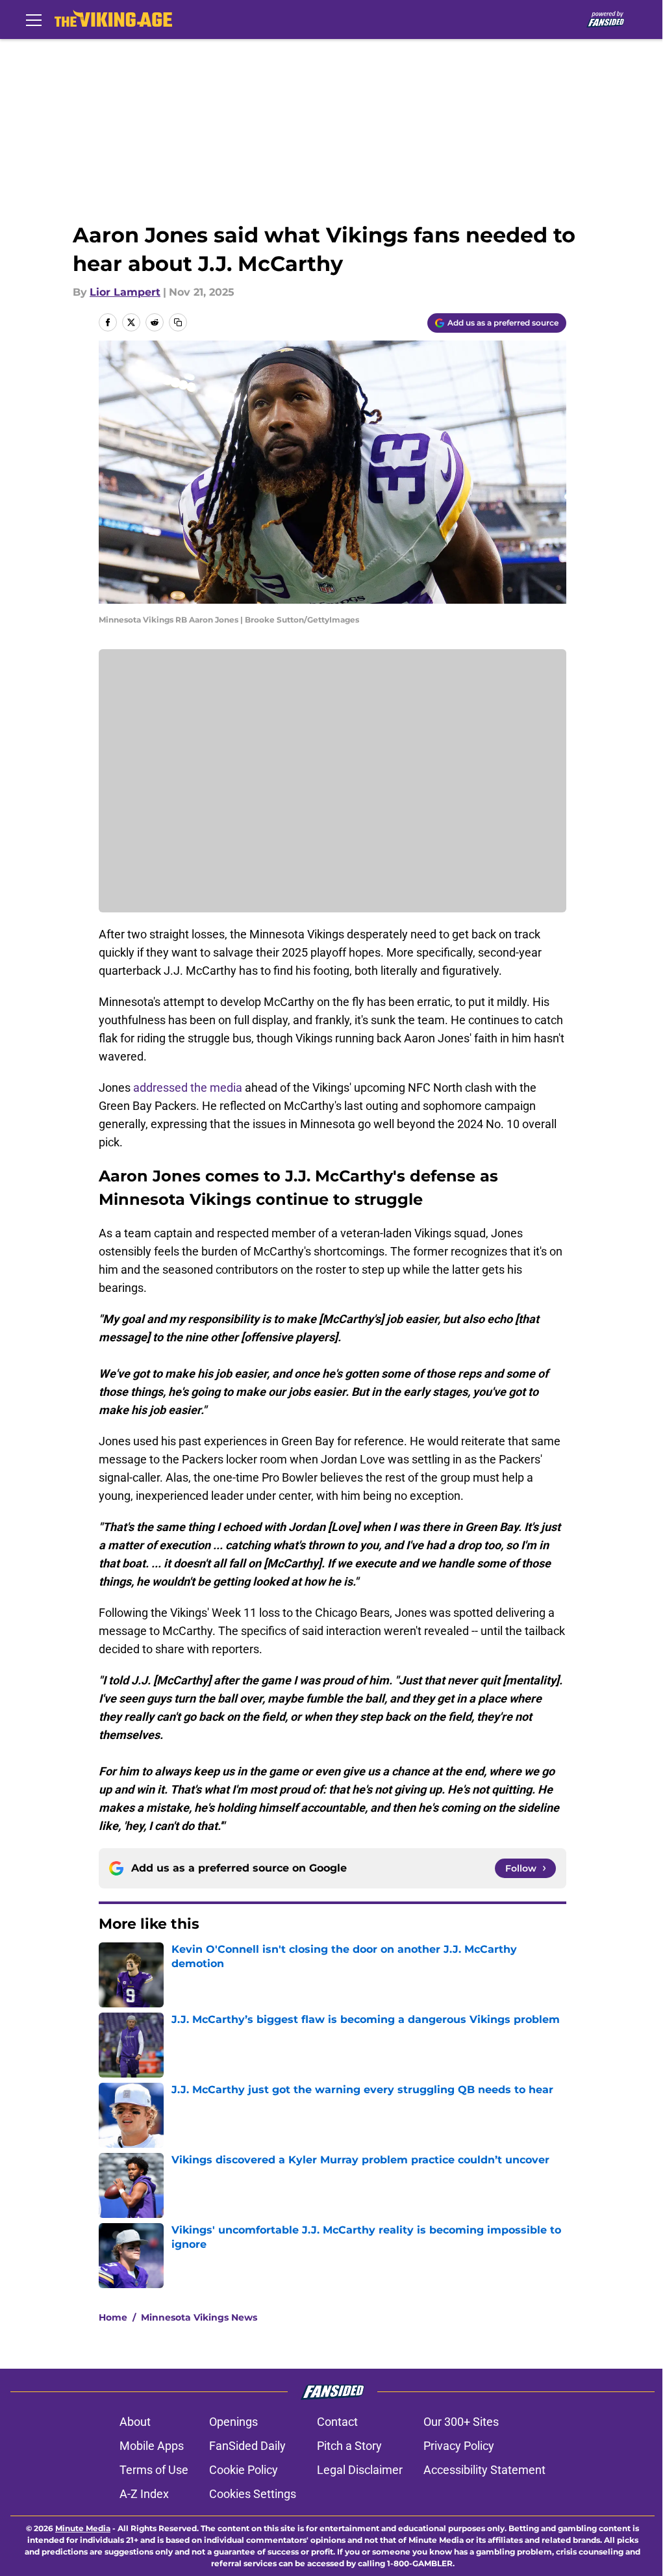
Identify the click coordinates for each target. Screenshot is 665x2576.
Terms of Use (154, 2470)
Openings (233, 2422)
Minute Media (83, 2528)
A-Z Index (144, 2494)
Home (113, 2317)
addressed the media (188, 1088)
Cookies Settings (253, 2494)
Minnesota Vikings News (199, 2317)
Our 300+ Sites (461, 2422)
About (135, 2422)
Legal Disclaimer (360, 2470)
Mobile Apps (152, 2446)
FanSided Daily (247, 2446)
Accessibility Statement (484, 2470)
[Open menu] (34, 19)
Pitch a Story (349, 2446)
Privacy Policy (459, 2446)
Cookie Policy (244, 2470)
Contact (337, 2422)
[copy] (178, 322)
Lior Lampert (125, 292)
